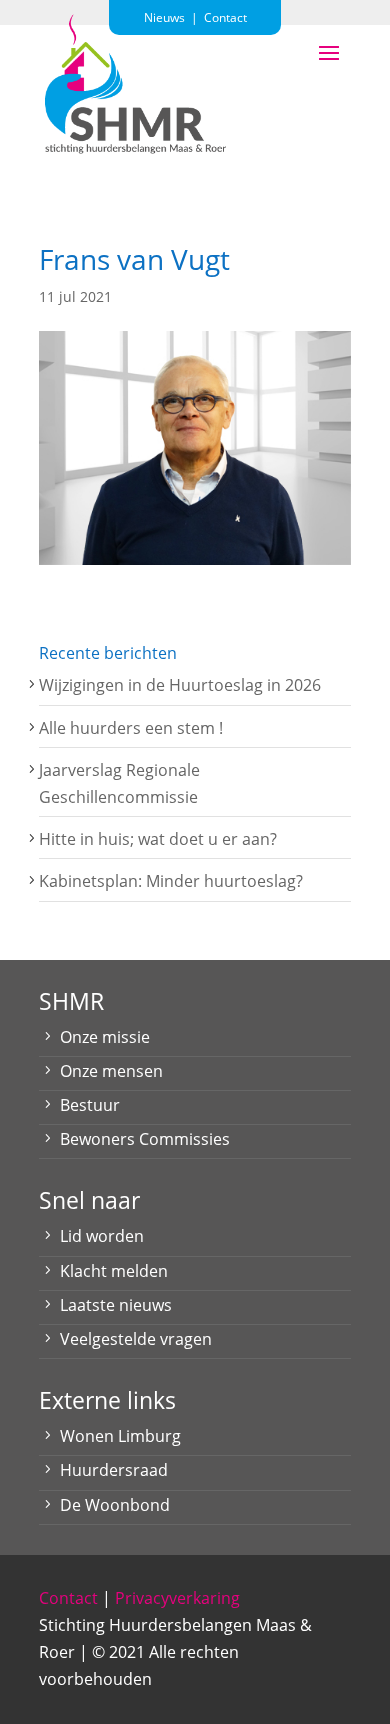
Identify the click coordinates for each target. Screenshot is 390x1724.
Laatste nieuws (116, 1305)
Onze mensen (111, 1071)
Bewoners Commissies (145, 1139)
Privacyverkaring (177, 1598)
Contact (68, 1598)
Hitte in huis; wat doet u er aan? (158, 839)
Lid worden (102, 1236)
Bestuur (90, 1105)
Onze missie (105, 1037)
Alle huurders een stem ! (131, 728)
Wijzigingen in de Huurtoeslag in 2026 (180, 685)
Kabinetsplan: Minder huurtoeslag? (171, 881)
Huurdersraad (114, 1470)
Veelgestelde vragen (136, 1339)
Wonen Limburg (120, 1436)
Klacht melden (114, 1271)
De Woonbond (115, 1505)
